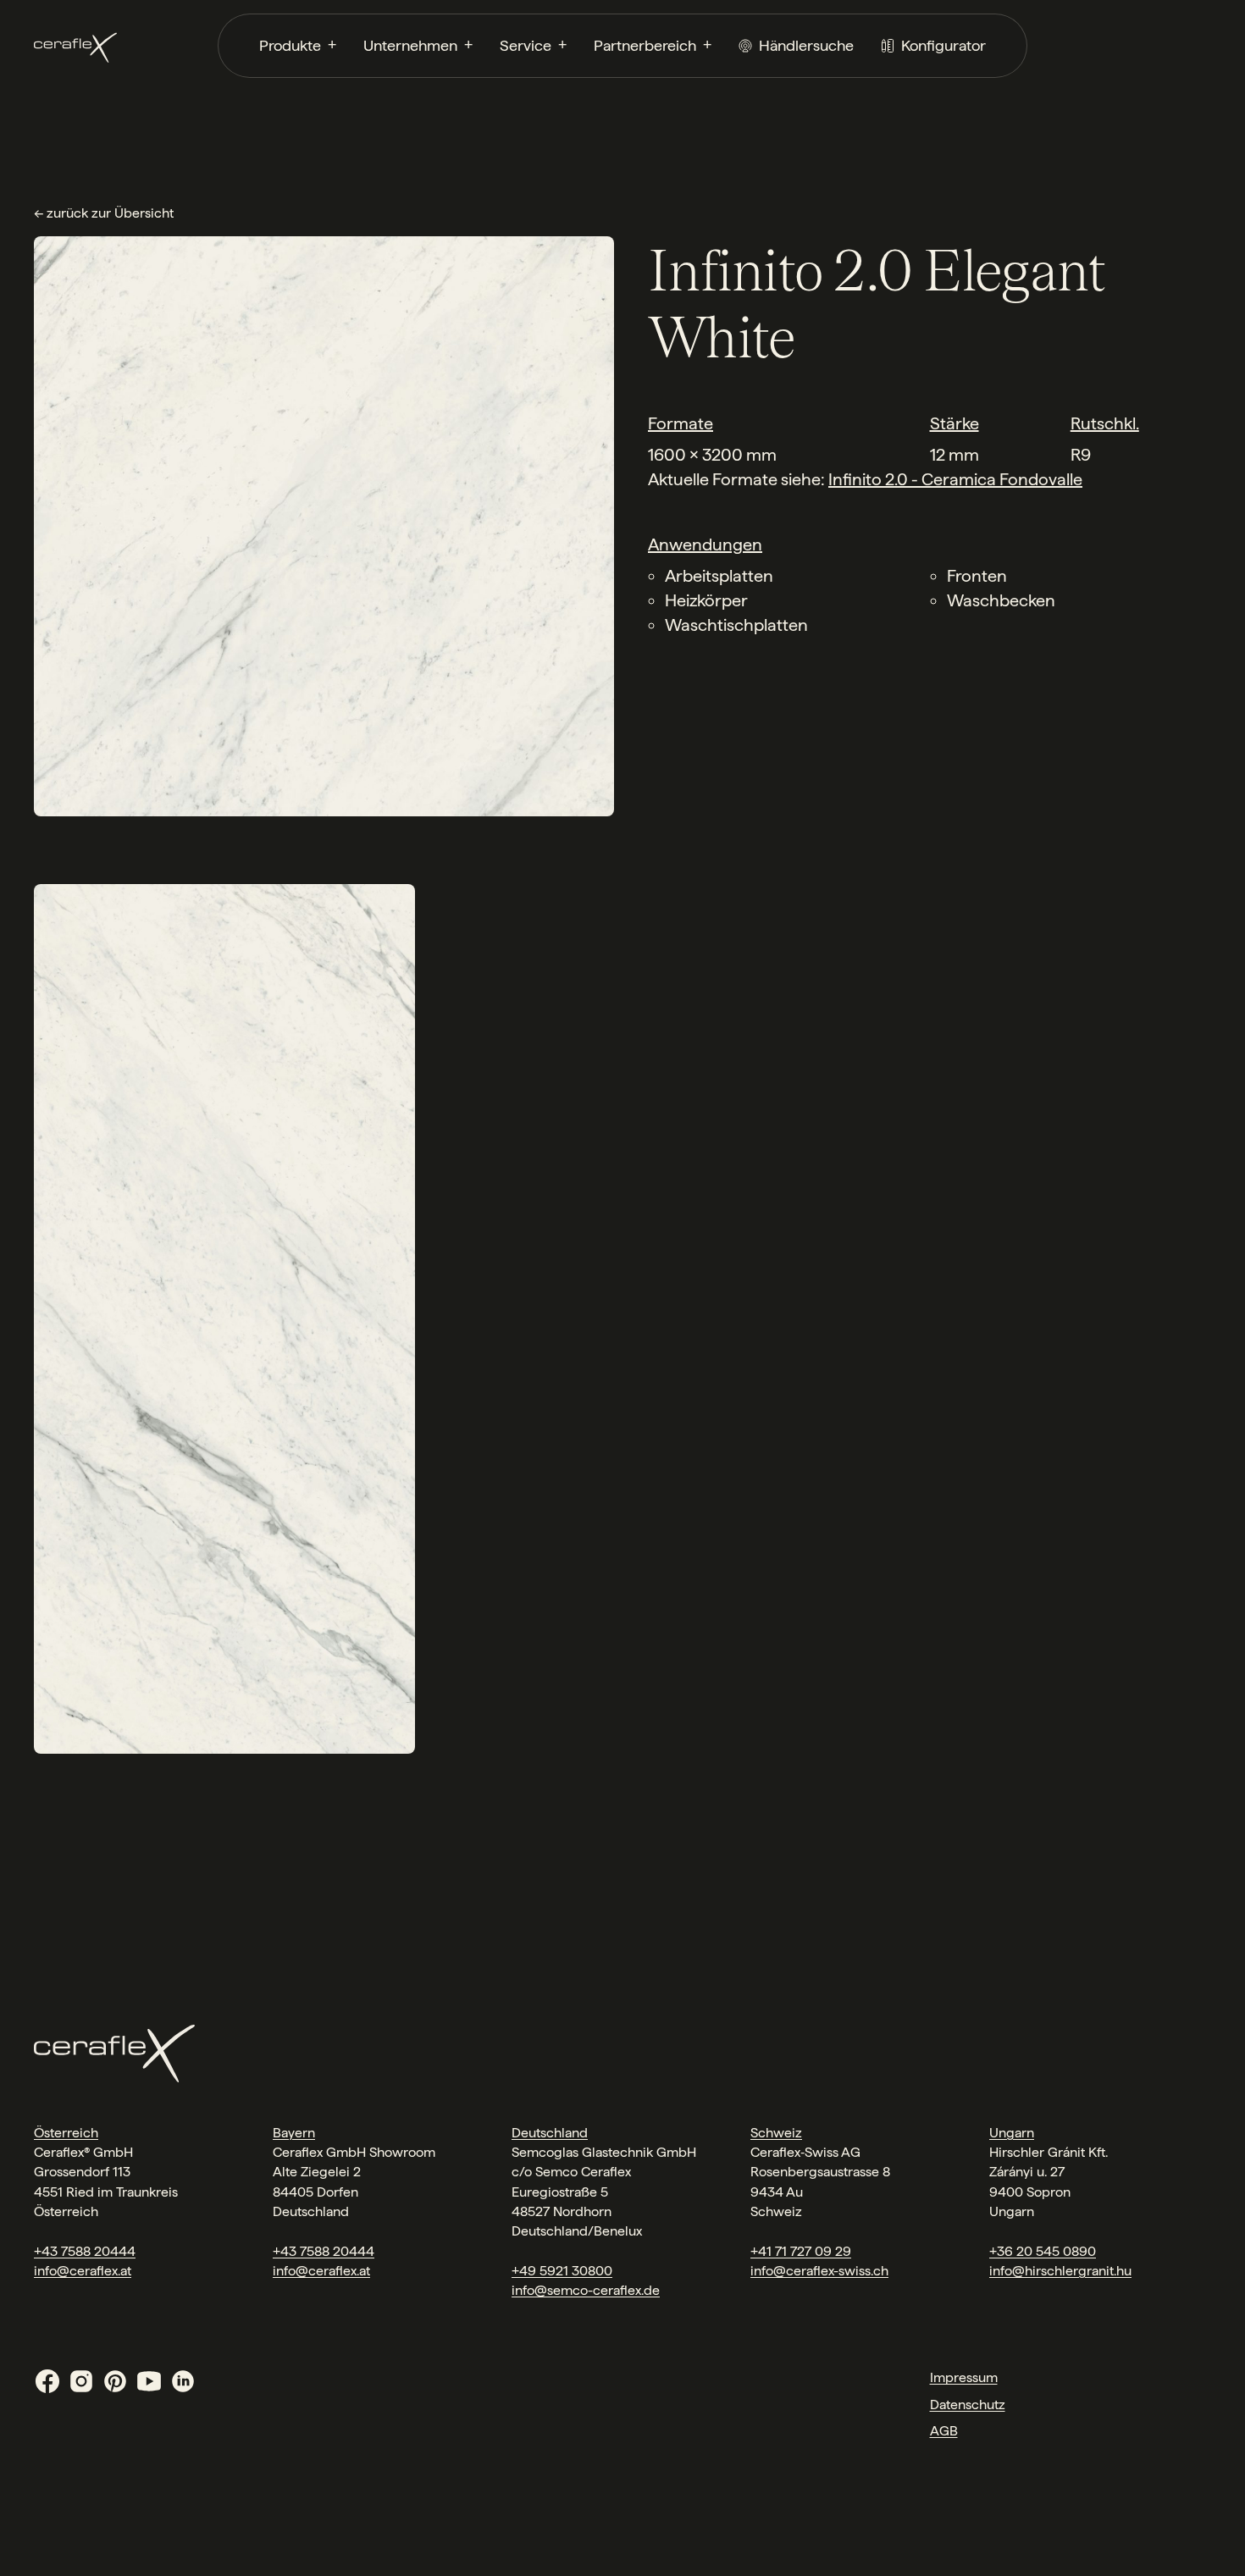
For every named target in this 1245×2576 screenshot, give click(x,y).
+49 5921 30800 (562, 2271)
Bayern (294, 2133)
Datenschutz (968, 2405)
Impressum (964, 2377)
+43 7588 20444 (85, 2251)
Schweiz (776, 2133)
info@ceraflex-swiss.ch (819, 2271)
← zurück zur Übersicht (104, 213)
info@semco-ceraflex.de (586, 2290)
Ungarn (1012, 2133)
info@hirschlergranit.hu (1060, 2271)
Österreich (66, 2133)
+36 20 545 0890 (1043, 2251)
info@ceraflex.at (83, 2271)
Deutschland (550, 2133)
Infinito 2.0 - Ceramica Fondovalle (955, 479)
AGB (944, 2431)
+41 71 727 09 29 (801, 2251)
